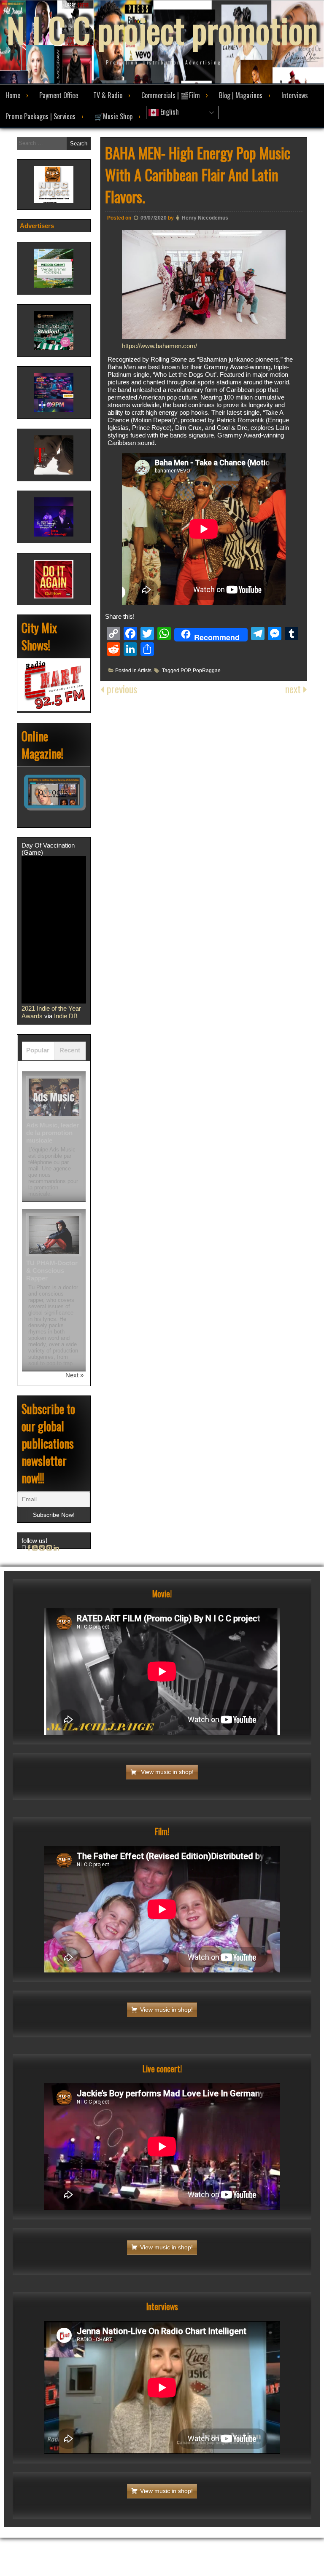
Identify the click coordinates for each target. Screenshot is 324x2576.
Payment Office (59, 95)
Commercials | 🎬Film (171, 95)
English (169, 112)
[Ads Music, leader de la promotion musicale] (54, 1097)
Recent (70, 1050)
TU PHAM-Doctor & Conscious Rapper (52, 1271)
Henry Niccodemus (205, 218)
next (294, 689)
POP (185, 671)
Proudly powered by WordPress (130, 2530)
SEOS (223, 2530)
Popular (38, 1050)
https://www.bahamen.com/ (159, 346)
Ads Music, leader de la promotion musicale (53, 1133)
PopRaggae (207, 671)
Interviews (295, 95)
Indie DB (66, 1016)
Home (13, 95)
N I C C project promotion (162, 30)
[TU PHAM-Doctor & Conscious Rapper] (54, 1235)
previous (121, 689)
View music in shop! (166, 1772)
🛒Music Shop (113, 116)
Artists (144, 671)
